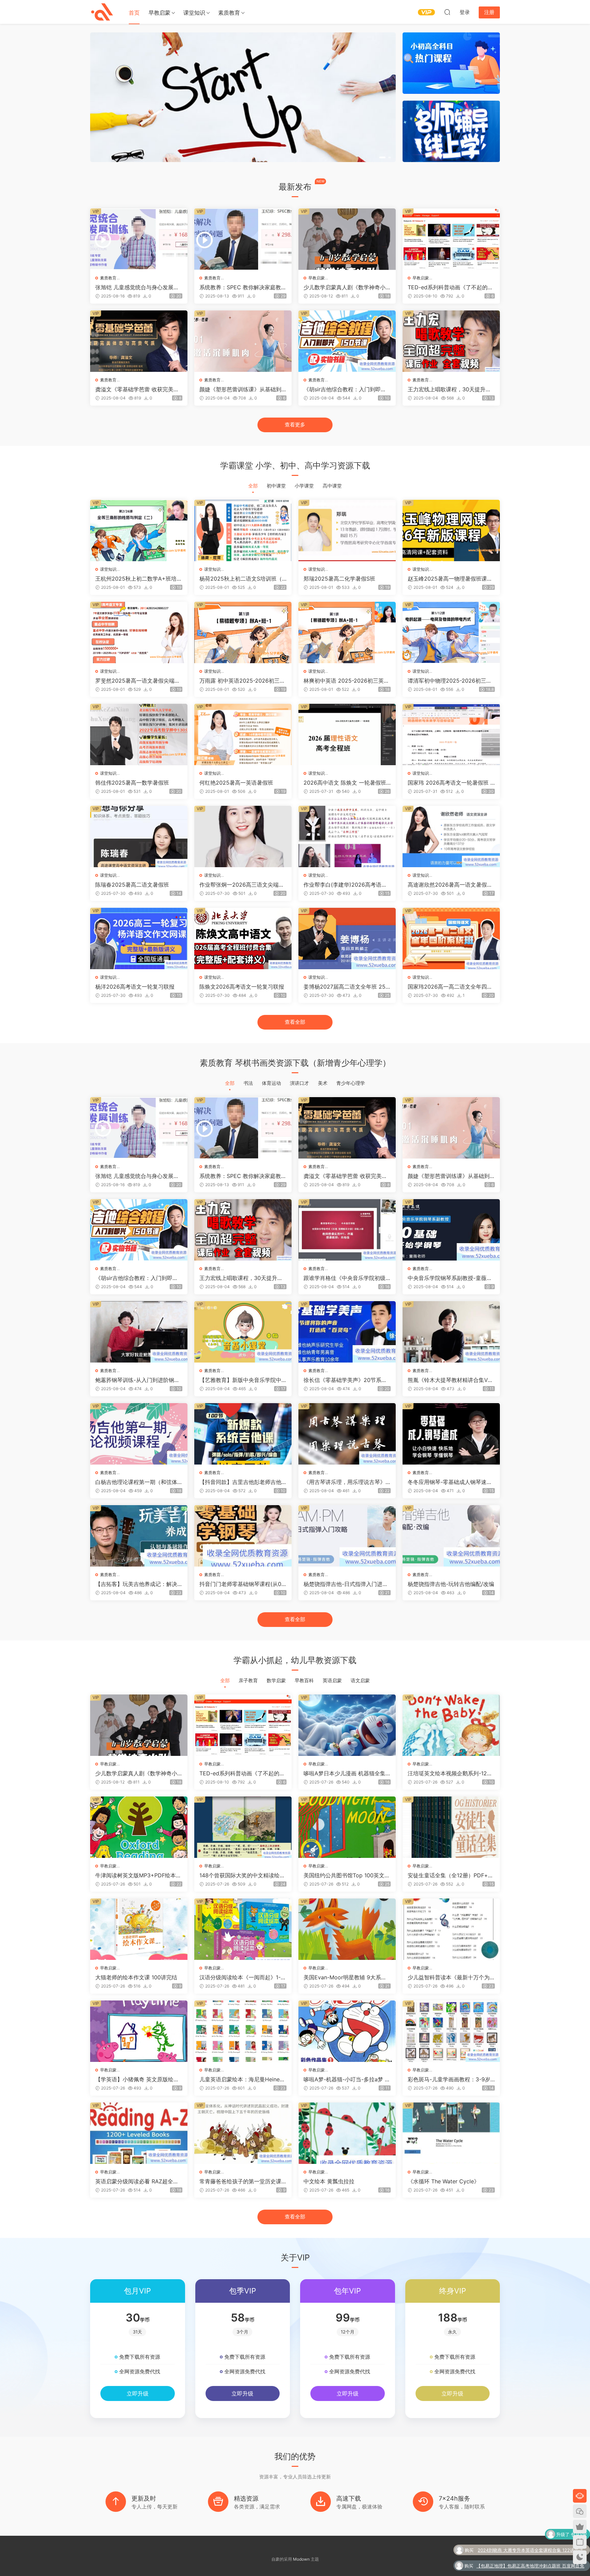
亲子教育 (248, 1680)
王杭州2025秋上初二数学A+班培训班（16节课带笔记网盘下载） (139, 579)
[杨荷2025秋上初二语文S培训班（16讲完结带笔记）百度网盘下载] (243, 530)
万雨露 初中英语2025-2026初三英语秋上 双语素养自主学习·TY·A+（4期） (242, 681)
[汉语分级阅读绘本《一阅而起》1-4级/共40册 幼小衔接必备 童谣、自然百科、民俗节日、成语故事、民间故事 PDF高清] (243, 1929)
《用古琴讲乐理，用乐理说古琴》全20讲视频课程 (345, 1482)
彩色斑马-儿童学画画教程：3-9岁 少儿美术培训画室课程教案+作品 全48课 (449, 2079)
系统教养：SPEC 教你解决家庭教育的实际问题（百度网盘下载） (243, 287)
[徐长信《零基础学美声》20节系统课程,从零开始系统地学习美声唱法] (347, 1332)
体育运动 (271, 1083)
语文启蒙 (360, 1680)
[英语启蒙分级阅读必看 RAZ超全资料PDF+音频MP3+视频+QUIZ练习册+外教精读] (139, 2133)
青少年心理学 (351, 1083)
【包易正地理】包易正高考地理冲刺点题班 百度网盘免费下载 (530, 2535)
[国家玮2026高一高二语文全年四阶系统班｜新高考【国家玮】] (451, 938)
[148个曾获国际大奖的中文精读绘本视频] (243, 1827)
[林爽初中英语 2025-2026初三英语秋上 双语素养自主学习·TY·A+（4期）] (347, 632)
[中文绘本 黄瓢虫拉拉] (347, 2133)
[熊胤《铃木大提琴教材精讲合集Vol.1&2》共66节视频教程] (451, 1332)
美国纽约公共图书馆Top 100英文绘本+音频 (347, 1875)
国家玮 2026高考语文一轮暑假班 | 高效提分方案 (450, 783)
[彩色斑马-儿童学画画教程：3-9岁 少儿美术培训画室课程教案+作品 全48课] (451, 2031)
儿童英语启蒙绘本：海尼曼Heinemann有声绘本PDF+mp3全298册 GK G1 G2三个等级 (242, 2079)
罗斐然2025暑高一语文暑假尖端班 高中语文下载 (138, 681)
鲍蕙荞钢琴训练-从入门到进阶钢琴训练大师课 (137, 1380)
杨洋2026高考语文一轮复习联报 (135, 987)
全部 (253, 486)
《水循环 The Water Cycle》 (444, 2181)
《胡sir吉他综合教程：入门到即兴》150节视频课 (342, 389)
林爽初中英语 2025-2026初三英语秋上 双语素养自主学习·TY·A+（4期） (346, 681)
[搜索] (447, 12)
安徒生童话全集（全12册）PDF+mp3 (450, 1875)
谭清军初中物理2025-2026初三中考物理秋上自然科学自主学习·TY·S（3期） (450, 681)
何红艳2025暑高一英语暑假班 (236, 783)
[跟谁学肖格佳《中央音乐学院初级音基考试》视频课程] (347, 1230)
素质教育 (229, 13)
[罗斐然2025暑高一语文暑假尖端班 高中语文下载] (139, 632)
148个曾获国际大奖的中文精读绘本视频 (242, 1875)
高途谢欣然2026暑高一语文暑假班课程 (450, 885)
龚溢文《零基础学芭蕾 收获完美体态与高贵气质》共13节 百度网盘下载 (137, 389)
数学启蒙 (276, 1680)
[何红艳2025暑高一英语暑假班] (243, 734)
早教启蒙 (159, 13)
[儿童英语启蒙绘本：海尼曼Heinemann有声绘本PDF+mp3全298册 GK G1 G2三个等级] (243, 2031)
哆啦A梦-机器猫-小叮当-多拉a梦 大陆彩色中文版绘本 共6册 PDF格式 (347, 2079)
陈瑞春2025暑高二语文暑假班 (132, 885)
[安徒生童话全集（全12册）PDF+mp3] (451, 1827)
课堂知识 (194, 13)
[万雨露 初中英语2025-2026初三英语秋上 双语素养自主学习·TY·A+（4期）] (243, 632)
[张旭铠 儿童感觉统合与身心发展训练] (139, 239)
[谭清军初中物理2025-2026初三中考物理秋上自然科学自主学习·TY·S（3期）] (451, 632)
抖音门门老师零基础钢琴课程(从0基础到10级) (240, 1584)
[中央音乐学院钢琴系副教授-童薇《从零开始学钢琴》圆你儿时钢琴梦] (451, 1230)
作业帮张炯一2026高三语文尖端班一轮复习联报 (242, 885)
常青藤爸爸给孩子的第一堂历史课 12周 (242, 2181)
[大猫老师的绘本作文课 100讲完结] (139, 1929)
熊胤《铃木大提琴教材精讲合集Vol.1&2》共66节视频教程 (451, 1380)
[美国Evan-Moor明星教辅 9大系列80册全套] (347, 1929)
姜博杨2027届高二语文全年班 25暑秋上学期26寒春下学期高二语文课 (345, 987)
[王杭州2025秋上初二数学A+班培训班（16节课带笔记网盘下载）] (139, 530)
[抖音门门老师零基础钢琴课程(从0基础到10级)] (243, 1536)
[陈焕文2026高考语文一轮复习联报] (243, 938)
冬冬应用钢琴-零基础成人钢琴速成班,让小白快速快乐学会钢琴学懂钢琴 (450, 1482)
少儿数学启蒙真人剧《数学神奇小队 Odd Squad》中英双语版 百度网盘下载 (347, 287)
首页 (134, 13)
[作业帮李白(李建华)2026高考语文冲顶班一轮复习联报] (347, 836)
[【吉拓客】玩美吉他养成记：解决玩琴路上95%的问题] (139, 1536)
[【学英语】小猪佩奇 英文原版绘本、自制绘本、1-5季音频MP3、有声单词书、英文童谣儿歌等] (139, 2031)
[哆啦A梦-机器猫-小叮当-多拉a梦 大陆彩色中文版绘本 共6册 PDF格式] (347, 2031)
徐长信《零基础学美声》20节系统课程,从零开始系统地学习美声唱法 (345, 1380)
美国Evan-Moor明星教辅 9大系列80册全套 (347, 1977)
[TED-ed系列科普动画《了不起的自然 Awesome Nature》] (451, 239)
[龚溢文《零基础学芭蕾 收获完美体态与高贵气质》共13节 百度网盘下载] (139, 341)
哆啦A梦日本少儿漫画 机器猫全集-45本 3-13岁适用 (346, 1773)
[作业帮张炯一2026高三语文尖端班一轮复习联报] (243, 836)
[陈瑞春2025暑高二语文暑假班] (139, 836)
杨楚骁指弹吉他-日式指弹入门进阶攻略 (346, 1584)
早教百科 (304, 1680)
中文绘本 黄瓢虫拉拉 (329, 2181)
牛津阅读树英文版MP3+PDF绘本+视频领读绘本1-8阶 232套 (136, 1875)
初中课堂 (276, 486)
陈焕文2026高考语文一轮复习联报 (242, 987)
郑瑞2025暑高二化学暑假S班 (339, 579)
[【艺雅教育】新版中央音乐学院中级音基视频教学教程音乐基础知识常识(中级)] (243, 1332)
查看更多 (295, 425)
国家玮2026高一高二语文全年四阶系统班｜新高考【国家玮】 (450, 987)
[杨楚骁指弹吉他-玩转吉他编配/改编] (451, 1536)
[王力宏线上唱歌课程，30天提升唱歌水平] (451, 341)
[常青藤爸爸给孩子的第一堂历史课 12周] (243, 2133)
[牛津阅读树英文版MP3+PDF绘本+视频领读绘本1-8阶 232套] (139, 1827)
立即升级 (138, 2393)
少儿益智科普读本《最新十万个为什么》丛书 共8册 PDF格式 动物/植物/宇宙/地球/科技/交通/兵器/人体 (451, 1977)
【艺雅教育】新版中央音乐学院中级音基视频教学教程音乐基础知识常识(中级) (240, 1380)
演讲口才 (299, 1083)
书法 (248, 1083)
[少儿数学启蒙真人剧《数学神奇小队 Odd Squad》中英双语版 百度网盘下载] (347, 239)
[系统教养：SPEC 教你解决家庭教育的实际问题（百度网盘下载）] (243, 239)
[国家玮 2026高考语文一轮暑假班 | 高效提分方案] (451, 734)
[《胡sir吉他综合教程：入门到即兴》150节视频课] (347, 341)
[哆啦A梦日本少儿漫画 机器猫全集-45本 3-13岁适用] (347, 1725)
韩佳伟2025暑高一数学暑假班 (132, 783)
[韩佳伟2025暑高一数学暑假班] (139, 734)
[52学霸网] (102, 12)
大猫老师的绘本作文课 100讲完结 (136, 1977)
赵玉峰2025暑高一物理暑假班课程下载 (450, 579)
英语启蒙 (332, 1680)
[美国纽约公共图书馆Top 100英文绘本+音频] (347, 1827)
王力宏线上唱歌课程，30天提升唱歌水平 (449, 389)
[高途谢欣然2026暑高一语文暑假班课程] (451, 836)
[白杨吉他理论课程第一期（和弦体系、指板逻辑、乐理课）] (139, 1434)
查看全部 (295, 1022)
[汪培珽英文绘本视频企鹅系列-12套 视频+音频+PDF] (451, 1725)
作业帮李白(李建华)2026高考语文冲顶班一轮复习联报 (345, 885)
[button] (381, 157)
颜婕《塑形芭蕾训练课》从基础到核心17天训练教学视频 (240, 389)
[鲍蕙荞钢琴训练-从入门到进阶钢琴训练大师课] (139, 1332)
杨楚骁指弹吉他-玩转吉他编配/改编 (451, 1584)
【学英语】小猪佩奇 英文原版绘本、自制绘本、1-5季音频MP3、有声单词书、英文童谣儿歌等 (138, 2079)
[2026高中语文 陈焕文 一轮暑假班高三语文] (347, 734)
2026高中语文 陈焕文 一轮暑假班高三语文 (345, 783)
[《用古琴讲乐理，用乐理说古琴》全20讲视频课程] (347, 1434)
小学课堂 (304, 486)
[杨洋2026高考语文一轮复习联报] (139, 938)
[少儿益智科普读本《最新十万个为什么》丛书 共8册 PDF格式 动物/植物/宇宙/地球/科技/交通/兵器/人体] (451, 1929)
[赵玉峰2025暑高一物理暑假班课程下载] (451, 530)
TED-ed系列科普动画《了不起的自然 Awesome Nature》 (450, 287)
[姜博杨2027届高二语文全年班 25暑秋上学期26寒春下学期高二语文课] (347, 938)
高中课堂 (332, 486)
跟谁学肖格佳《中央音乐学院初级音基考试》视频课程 (345, 1278)
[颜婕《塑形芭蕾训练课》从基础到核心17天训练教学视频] (243, 341)
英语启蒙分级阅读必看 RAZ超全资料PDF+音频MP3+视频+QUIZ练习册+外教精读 (138, 2181)
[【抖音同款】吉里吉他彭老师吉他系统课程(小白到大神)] (243, 1434)
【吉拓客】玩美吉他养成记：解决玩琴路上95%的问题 (136, 1584)
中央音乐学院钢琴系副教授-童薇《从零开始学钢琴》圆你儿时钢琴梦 (449, 1278)
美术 (323, 1083)
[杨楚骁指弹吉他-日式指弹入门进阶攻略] (347, 1536)
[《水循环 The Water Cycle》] (451, 2133)
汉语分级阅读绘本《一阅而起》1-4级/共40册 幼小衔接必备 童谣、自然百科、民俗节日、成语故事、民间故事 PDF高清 (242, 1977)
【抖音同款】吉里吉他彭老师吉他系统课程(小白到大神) (240, 1482)
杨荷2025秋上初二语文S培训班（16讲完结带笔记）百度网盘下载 (242, 579)
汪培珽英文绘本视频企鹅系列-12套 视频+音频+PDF (450, 1773)
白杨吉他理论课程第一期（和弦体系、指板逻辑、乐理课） (136, 1482)
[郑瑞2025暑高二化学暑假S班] (347, 530)
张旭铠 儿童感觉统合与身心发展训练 (137, 287)
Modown (301, 2559)
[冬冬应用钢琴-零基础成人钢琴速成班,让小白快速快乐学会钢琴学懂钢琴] (451, 1434)
